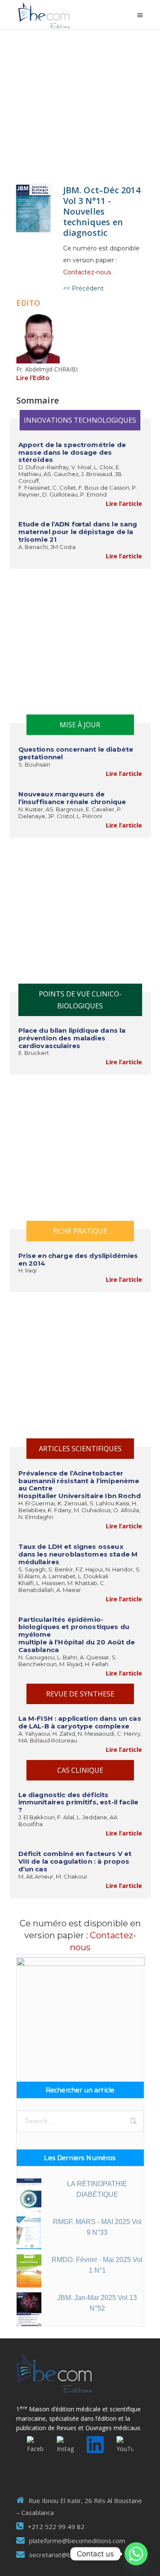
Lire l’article (124, 504)
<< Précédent (83, 288)
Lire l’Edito (33, 378)
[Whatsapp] (136, 2554)
